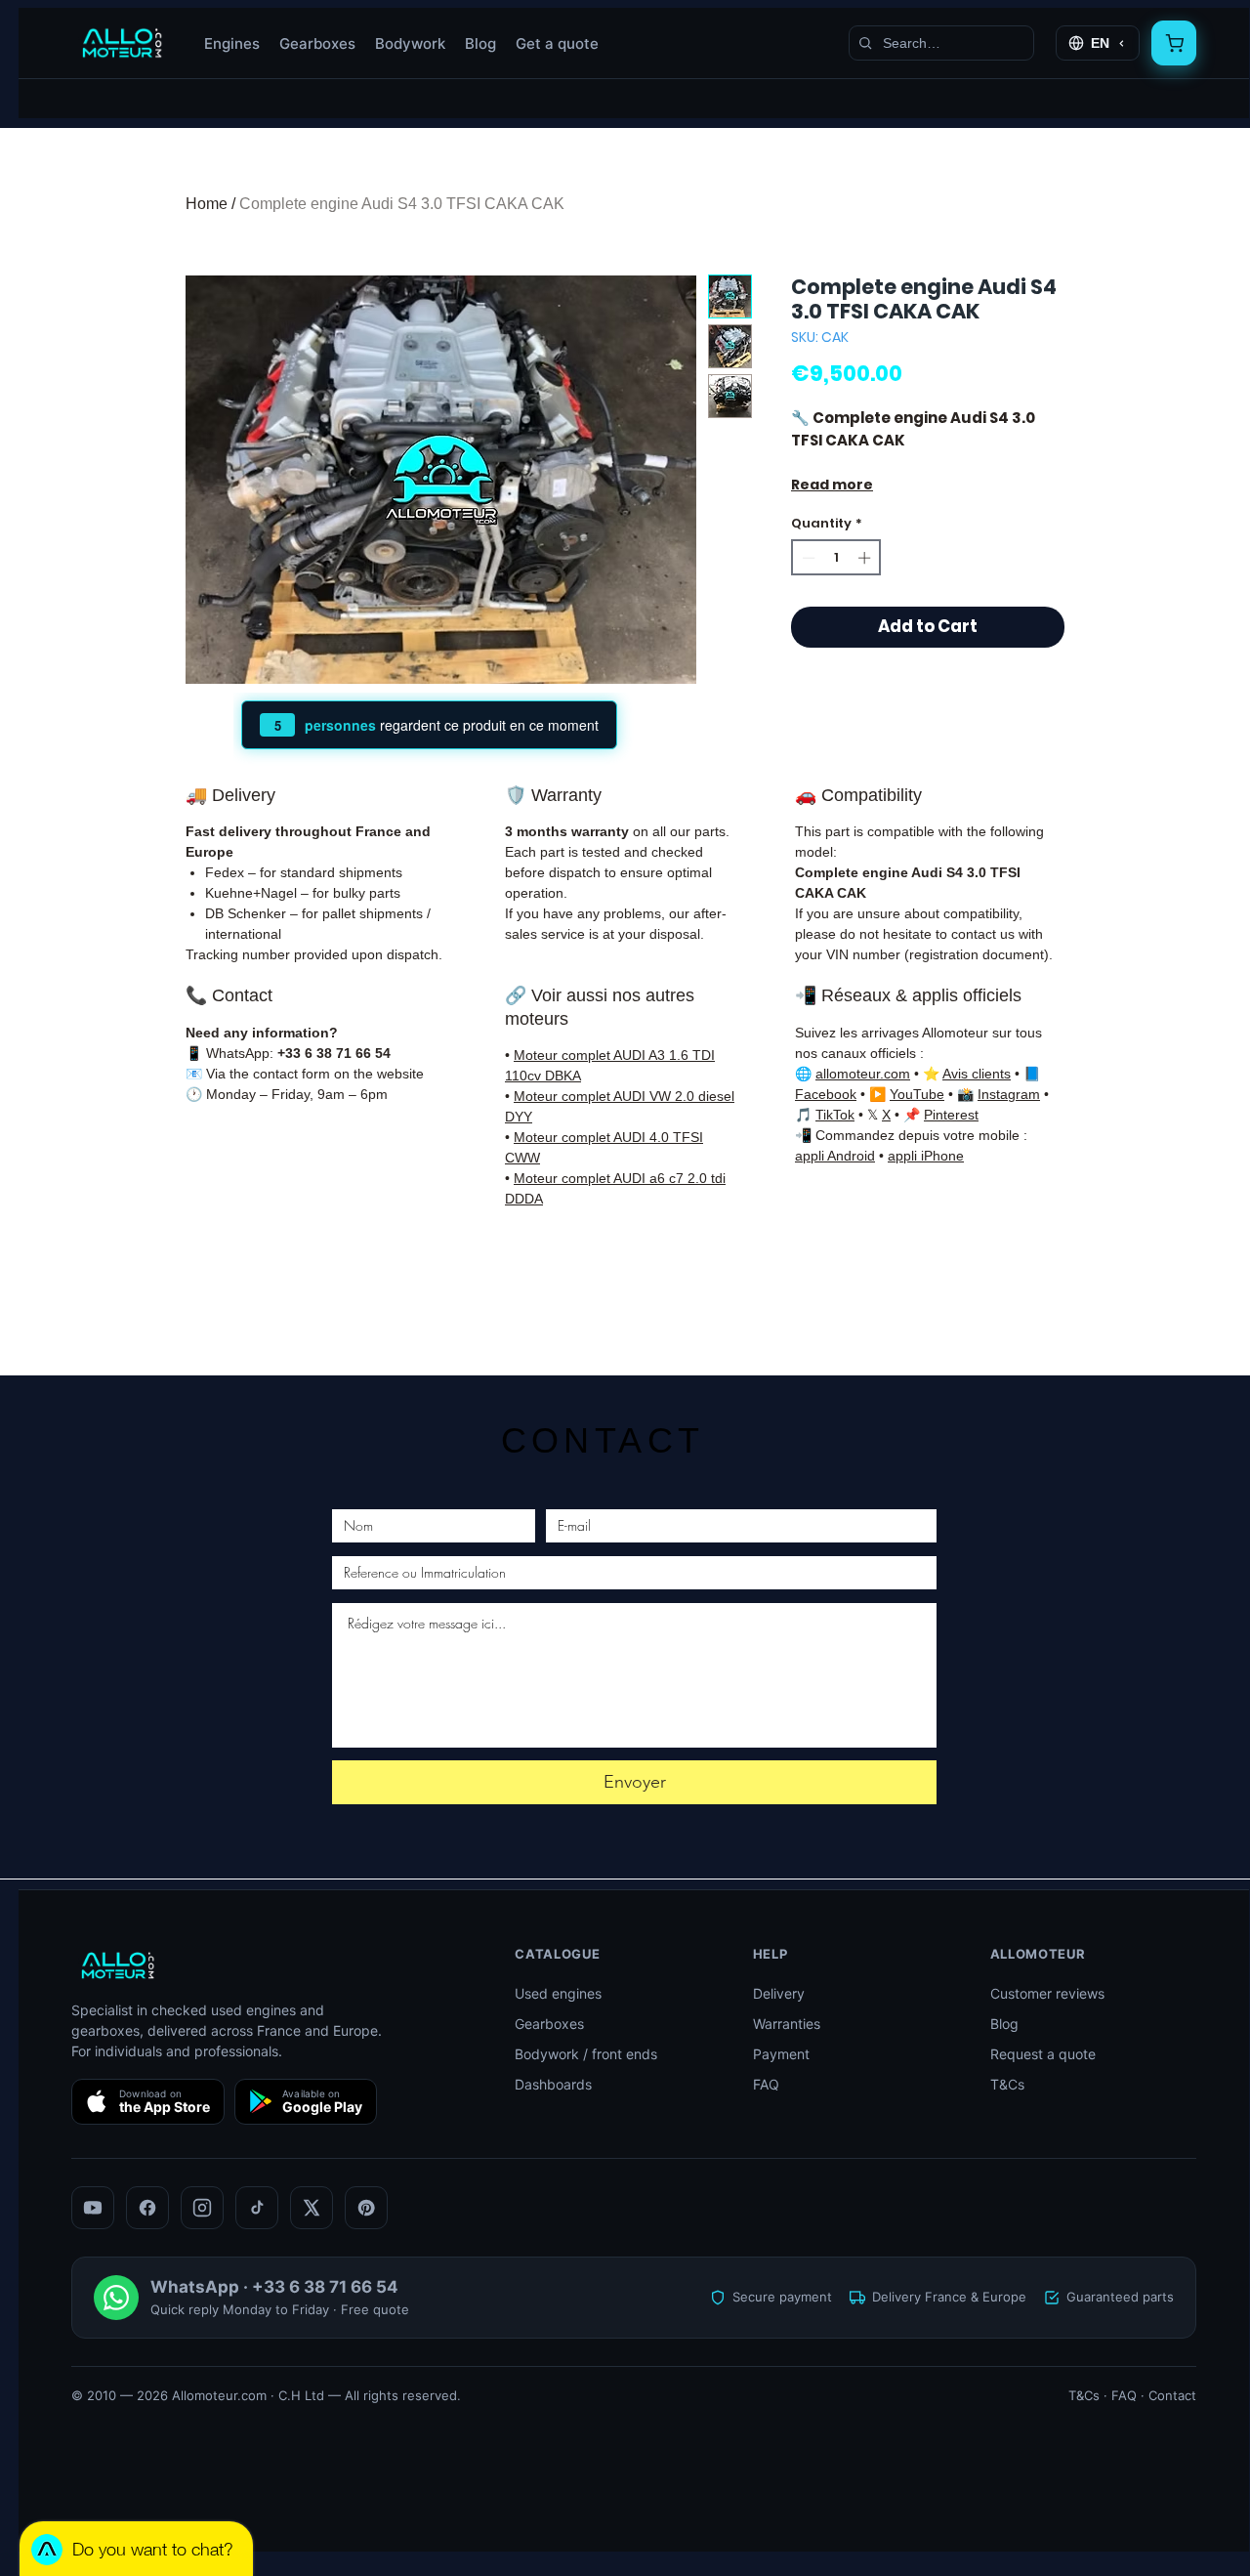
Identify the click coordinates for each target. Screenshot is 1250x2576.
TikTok (835, 1115)
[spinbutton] (836, 558)
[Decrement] (807, 558)
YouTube (917, 1094)
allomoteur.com (863, 1074)
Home (207, 204)
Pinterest (951, 1115)
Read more (832, 485)
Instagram (1009, 1094)
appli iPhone (926, 1156)
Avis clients (977, 1074)
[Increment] (866, 558)
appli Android (835, 1156)
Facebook (826, 1094)
